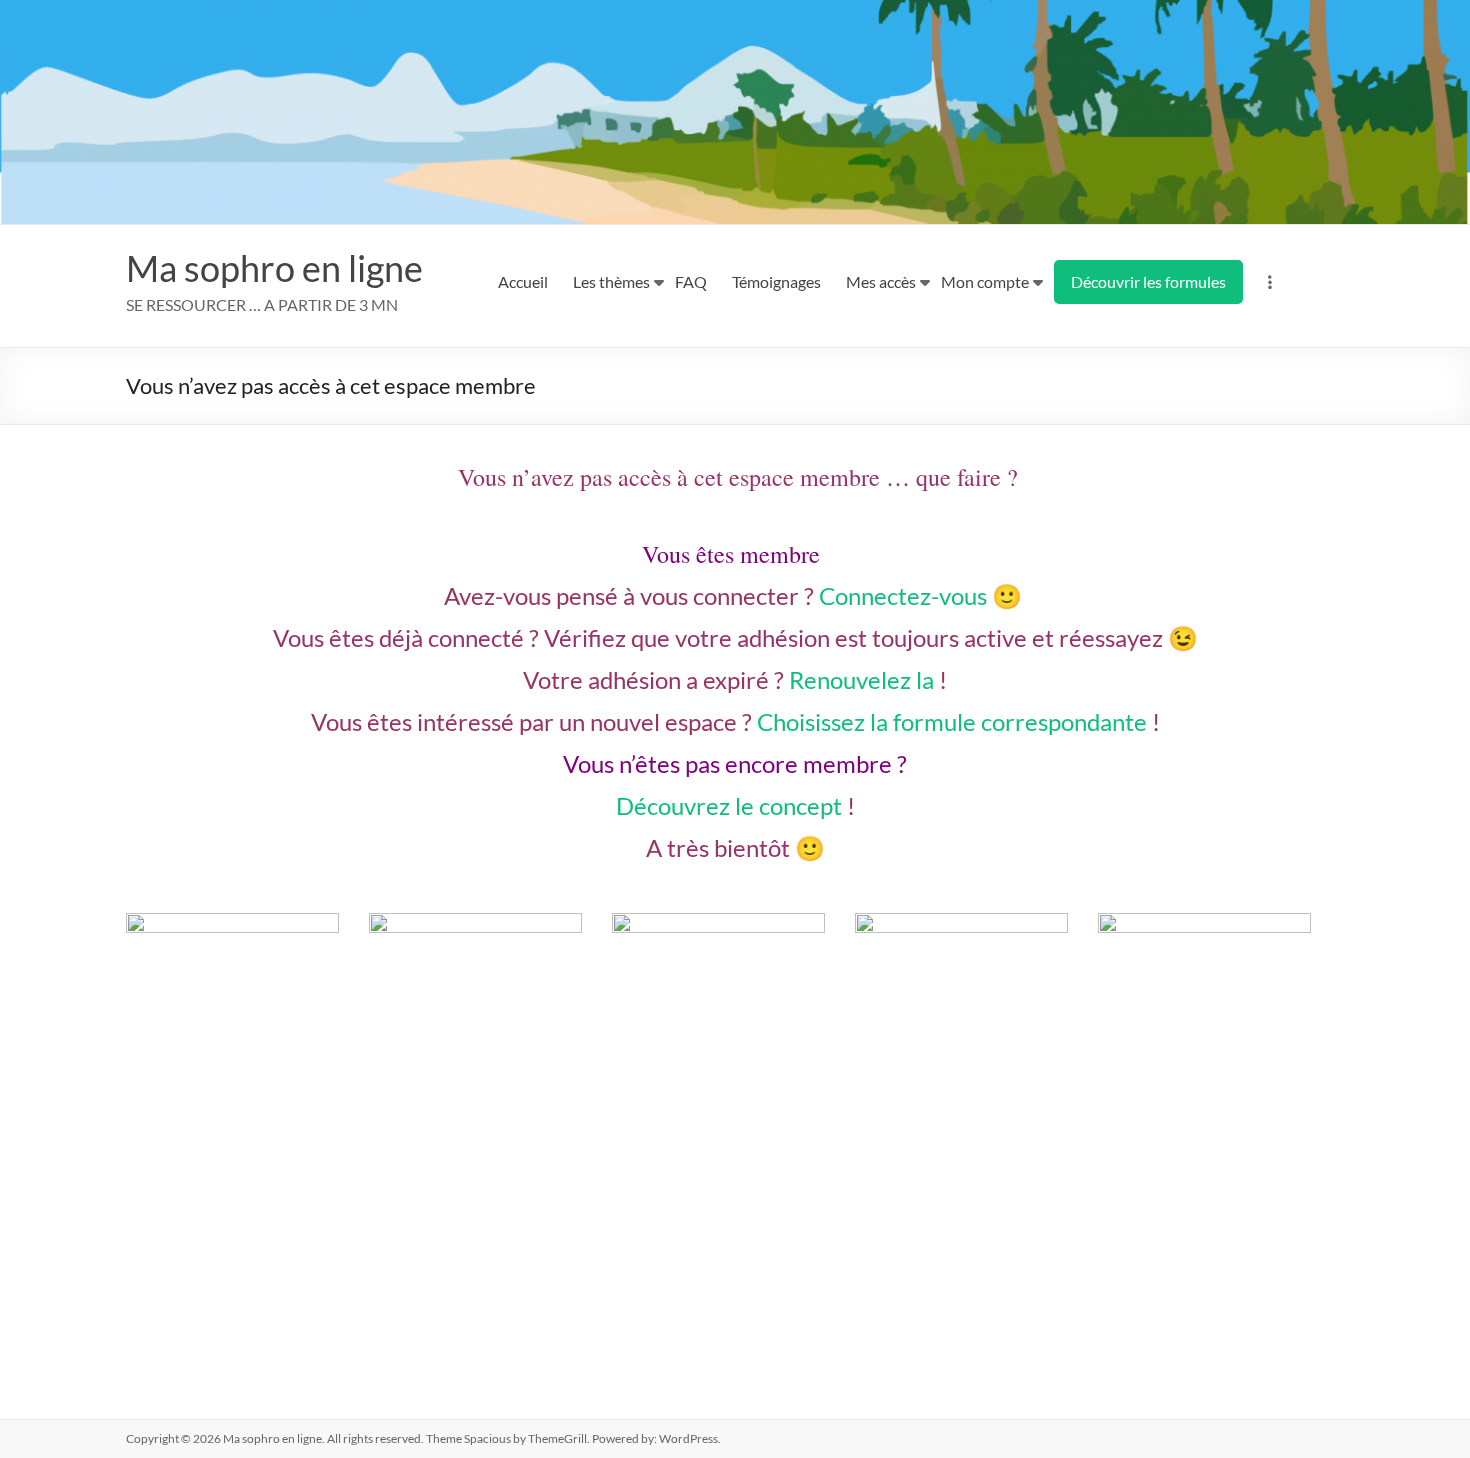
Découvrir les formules (1148, 281)
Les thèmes (611, 281)
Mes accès (881, 281)
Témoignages (776, 281)
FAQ (691, 281)
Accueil (523, 281)
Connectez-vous (903, 595)
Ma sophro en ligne (274, 268)
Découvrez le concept (729, 805)
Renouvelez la (861, 679)
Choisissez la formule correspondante (952, 721)
